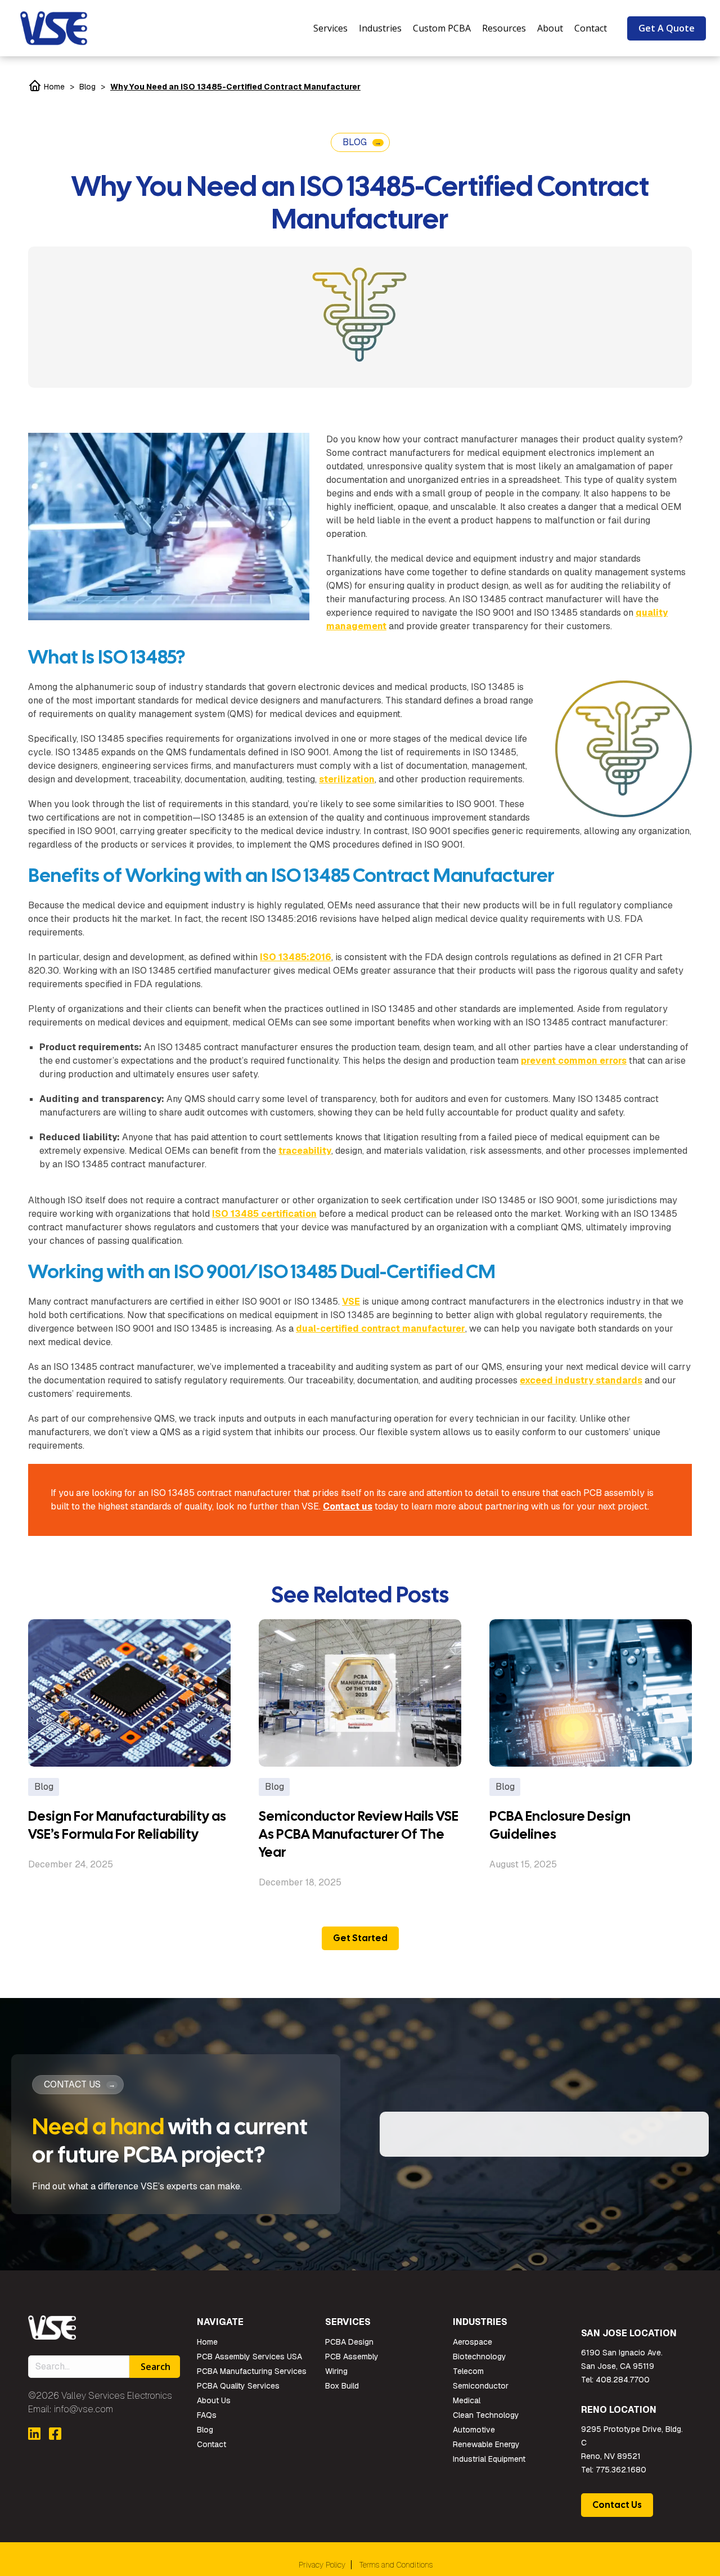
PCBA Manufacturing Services (252, 2371)
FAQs (207, 2415)
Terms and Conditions (396, 2565)
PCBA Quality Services (238, 2386)
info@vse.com (84, 2409)
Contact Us (617, 2505)
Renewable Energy (486, 2444)
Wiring (336, 2371)
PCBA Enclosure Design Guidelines (560, 1825)
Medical (467, 2400)
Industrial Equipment (489, 2459)
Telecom (468, 2371)
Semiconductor (481, 2386)
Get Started (360, 1938)
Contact (211, 2444)
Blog (87, 87)
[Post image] (129, 1693)
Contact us (348, 1506)
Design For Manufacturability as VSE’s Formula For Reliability (127, 1825)
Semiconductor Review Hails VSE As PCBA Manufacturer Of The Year (359, 1834)
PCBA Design (349, 2342)
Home (53, 87)
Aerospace (472, 2342)
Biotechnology (480, 2357)
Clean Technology (486, 2415)
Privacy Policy (322, 2565)
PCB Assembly (352, 2357)
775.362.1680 (621, 2470)
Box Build (342, 2386)
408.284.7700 (623, 2380)
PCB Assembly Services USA (249, 2357)
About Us (214, 2400)
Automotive (474, 2430)
